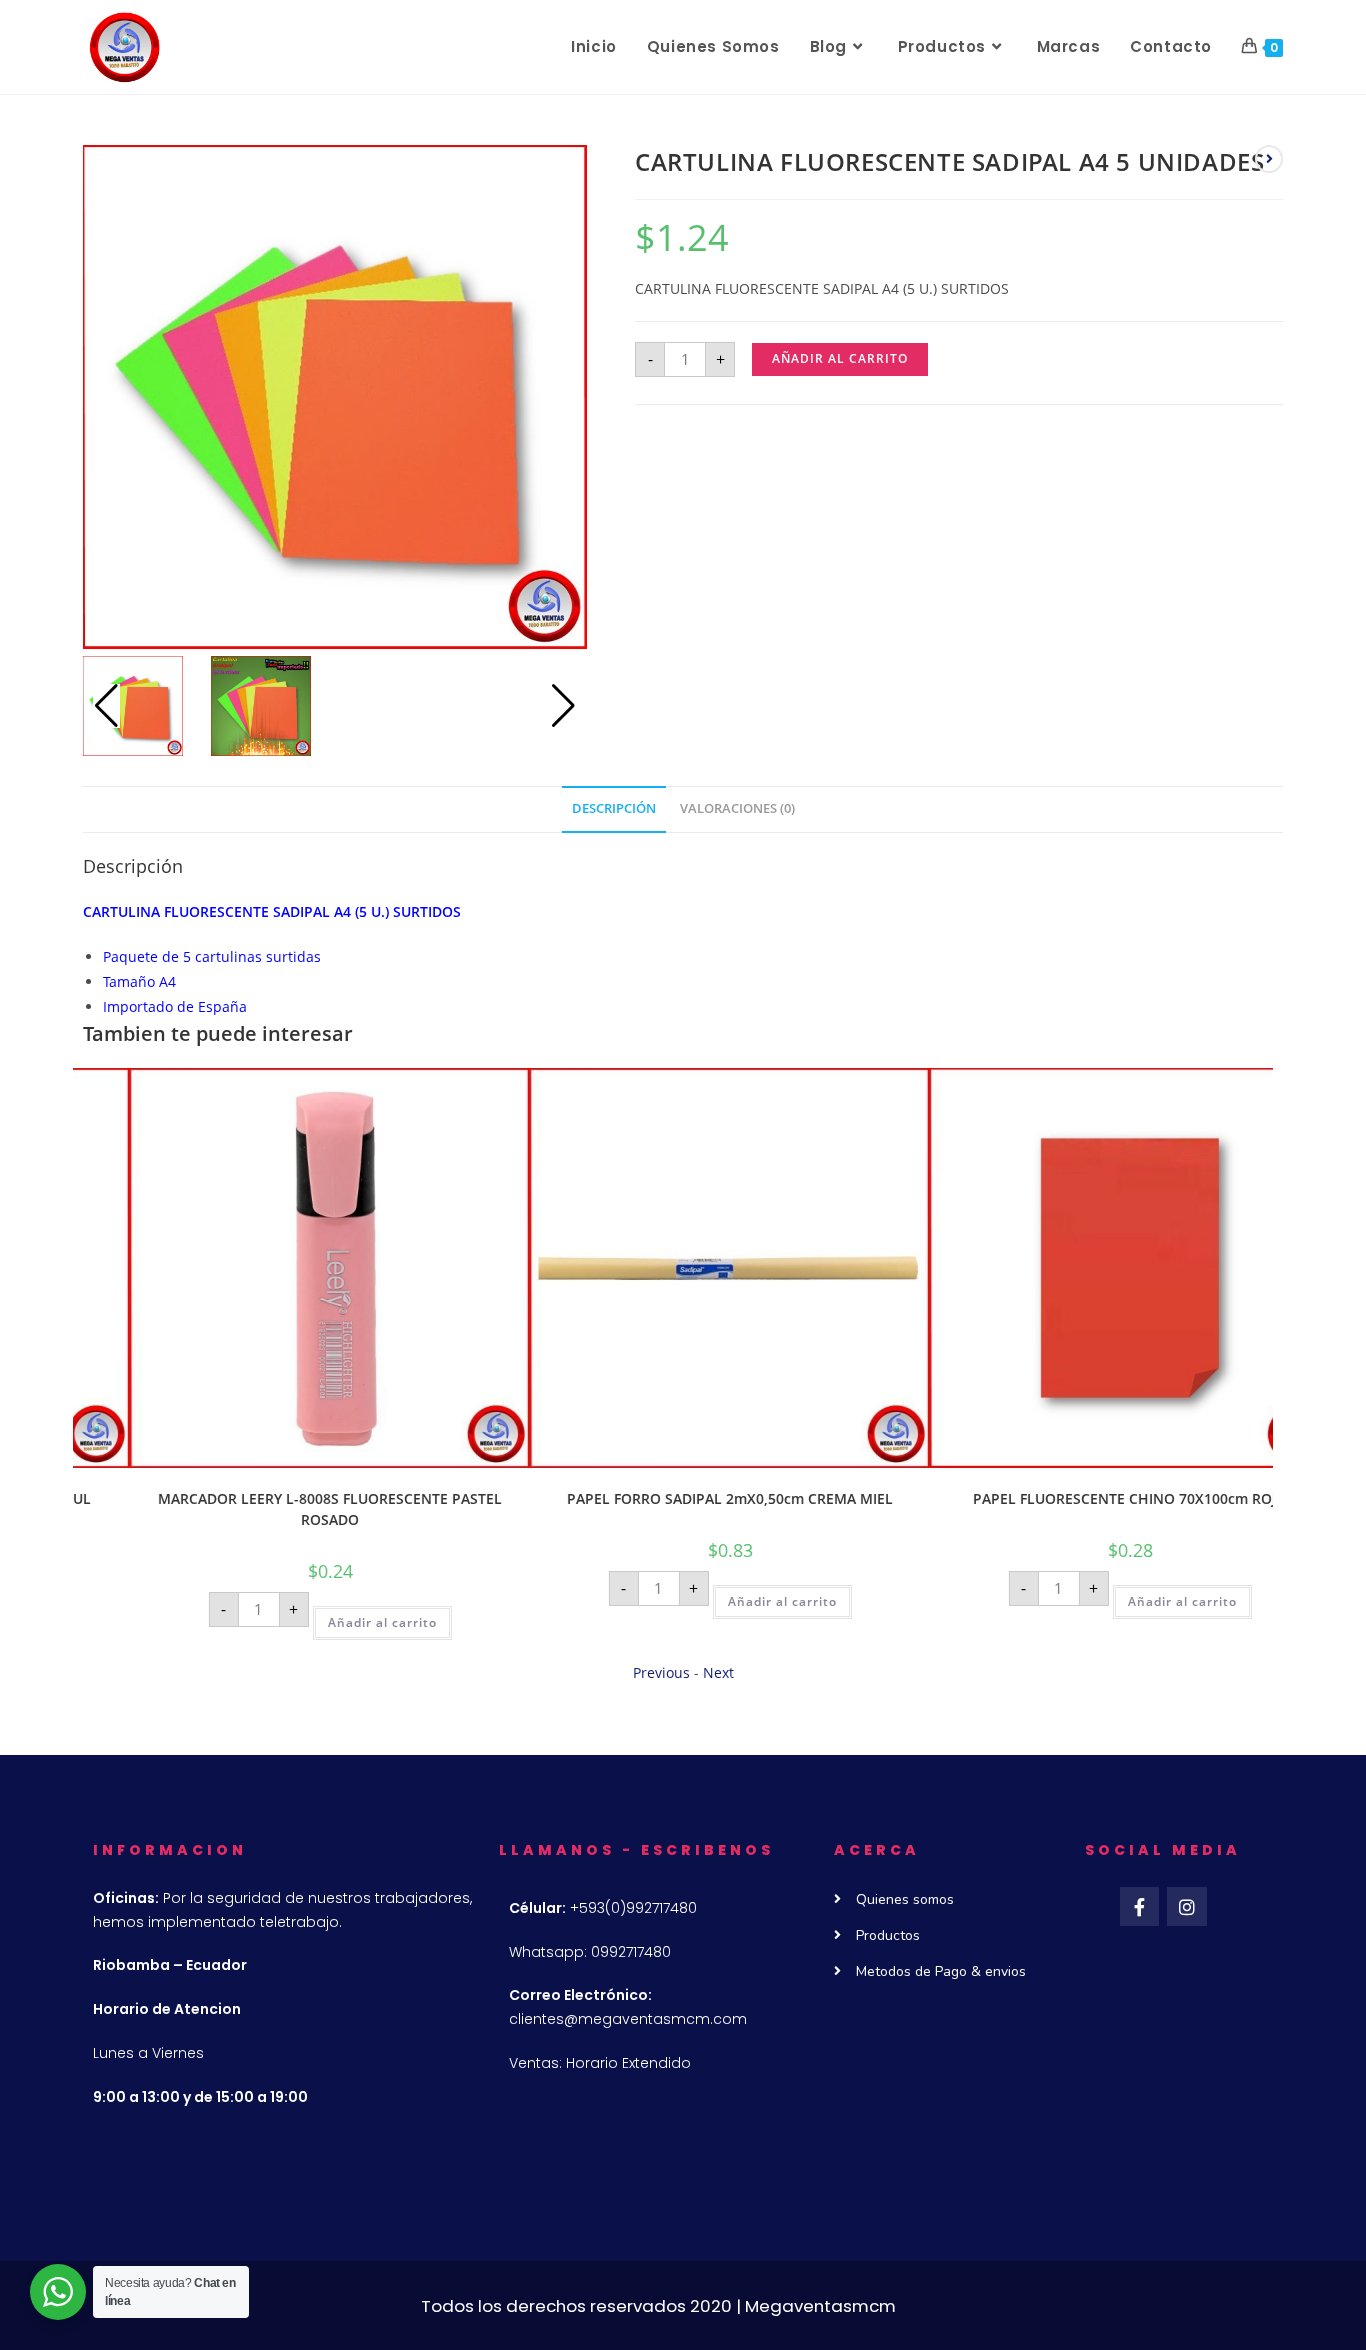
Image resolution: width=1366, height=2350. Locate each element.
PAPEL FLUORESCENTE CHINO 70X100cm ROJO (1073, 1498)
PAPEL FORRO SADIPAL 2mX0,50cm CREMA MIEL (673, 1498)
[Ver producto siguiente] (1269, 159)
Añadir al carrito (840, 358)
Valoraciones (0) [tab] (737, 808)
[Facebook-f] (1140, 1907)
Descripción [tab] (614, 808)
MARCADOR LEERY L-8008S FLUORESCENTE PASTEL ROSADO (273, 1509)
